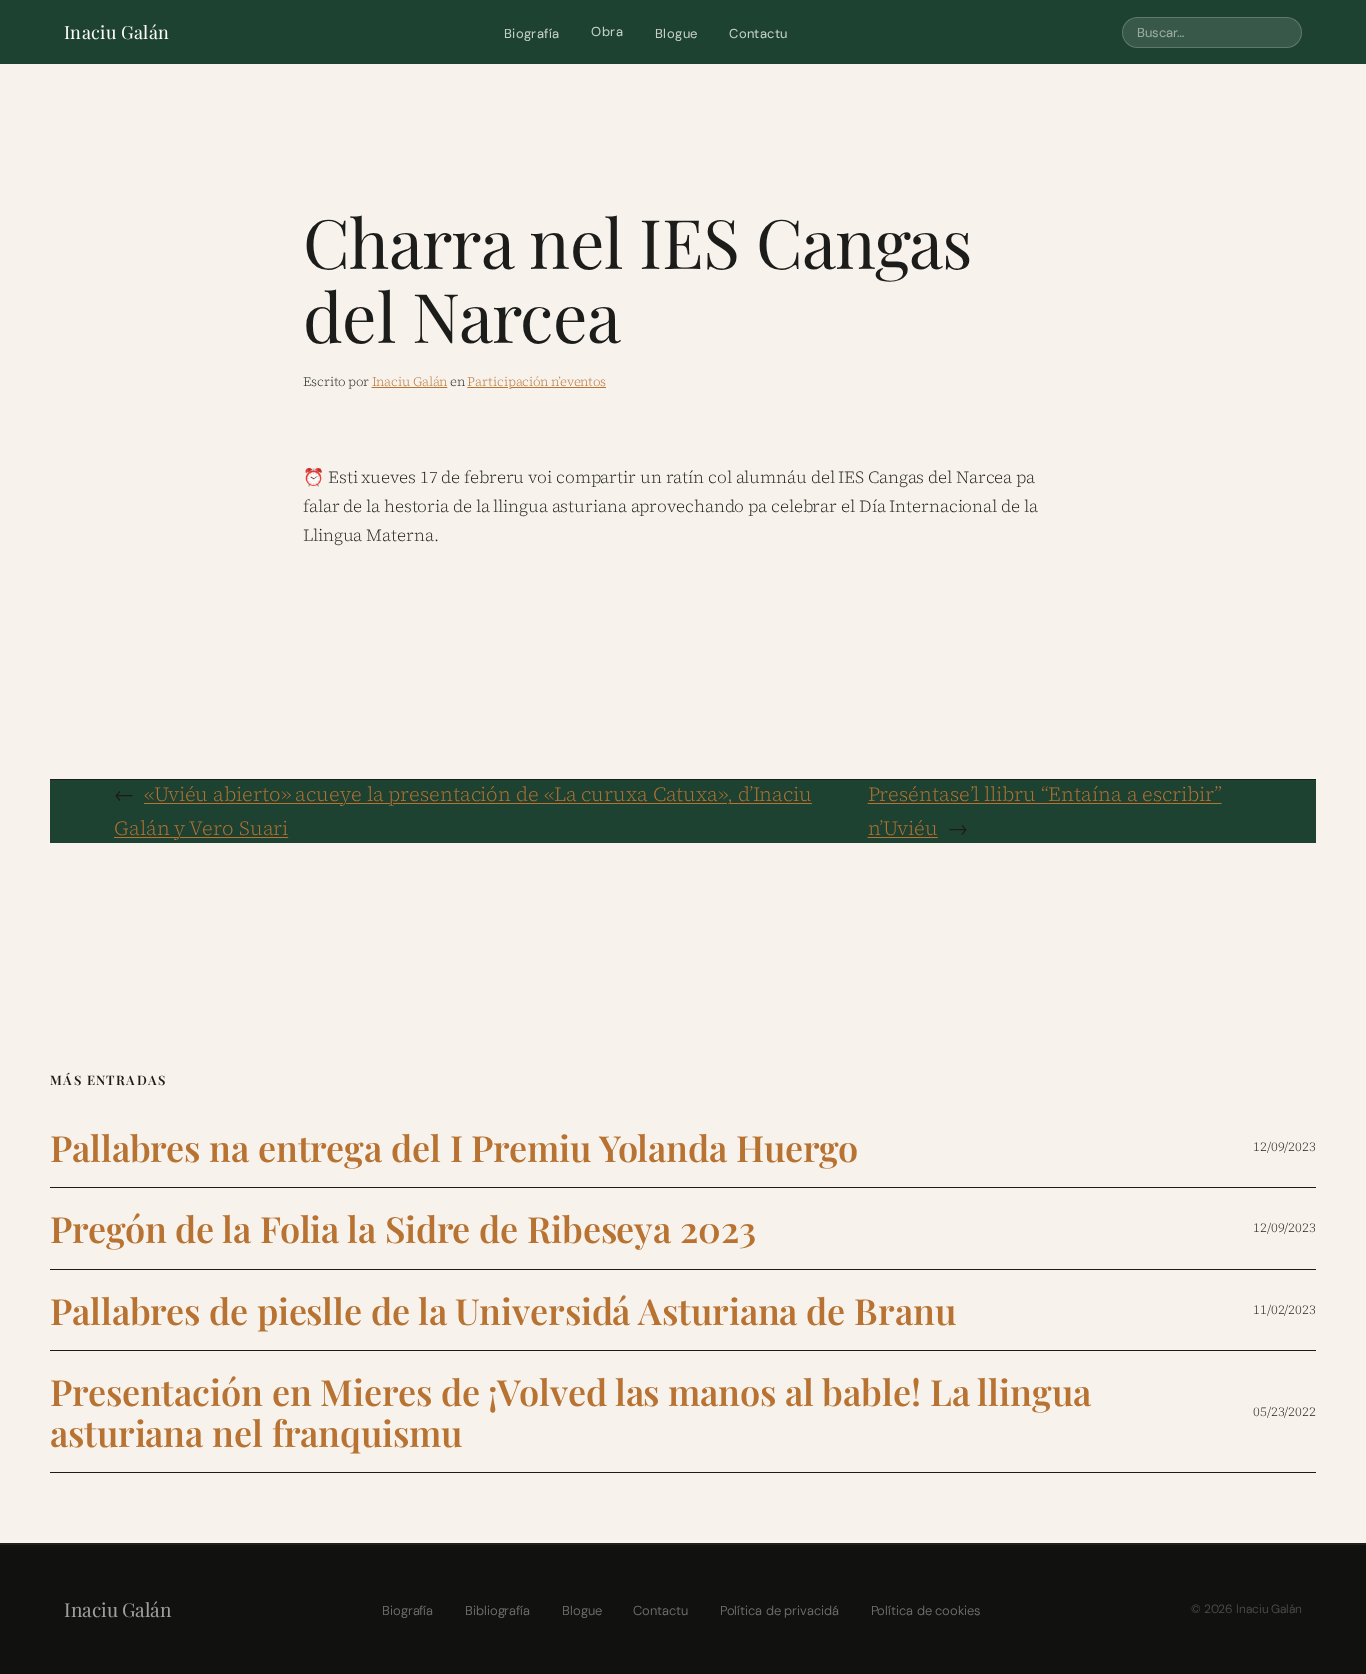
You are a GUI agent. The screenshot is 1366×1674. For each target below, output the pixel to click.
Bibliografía (497, 1610)
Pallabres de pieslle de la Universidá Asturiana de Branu (502, 1310)
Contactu (758, 33)
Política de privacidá (779, 1610)
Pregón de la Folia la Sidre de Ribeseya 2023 (403, 1228)
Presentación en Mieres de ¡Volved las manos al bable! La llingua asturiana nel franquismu (570, 1411)
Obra (607, 31)
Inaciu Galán (116, 32)
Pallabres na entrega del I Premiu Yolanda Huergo (454, 1147)
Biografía (532, 33)
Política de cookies (925, 1610)
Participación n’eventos (536, 381)
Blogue (676, 33)
